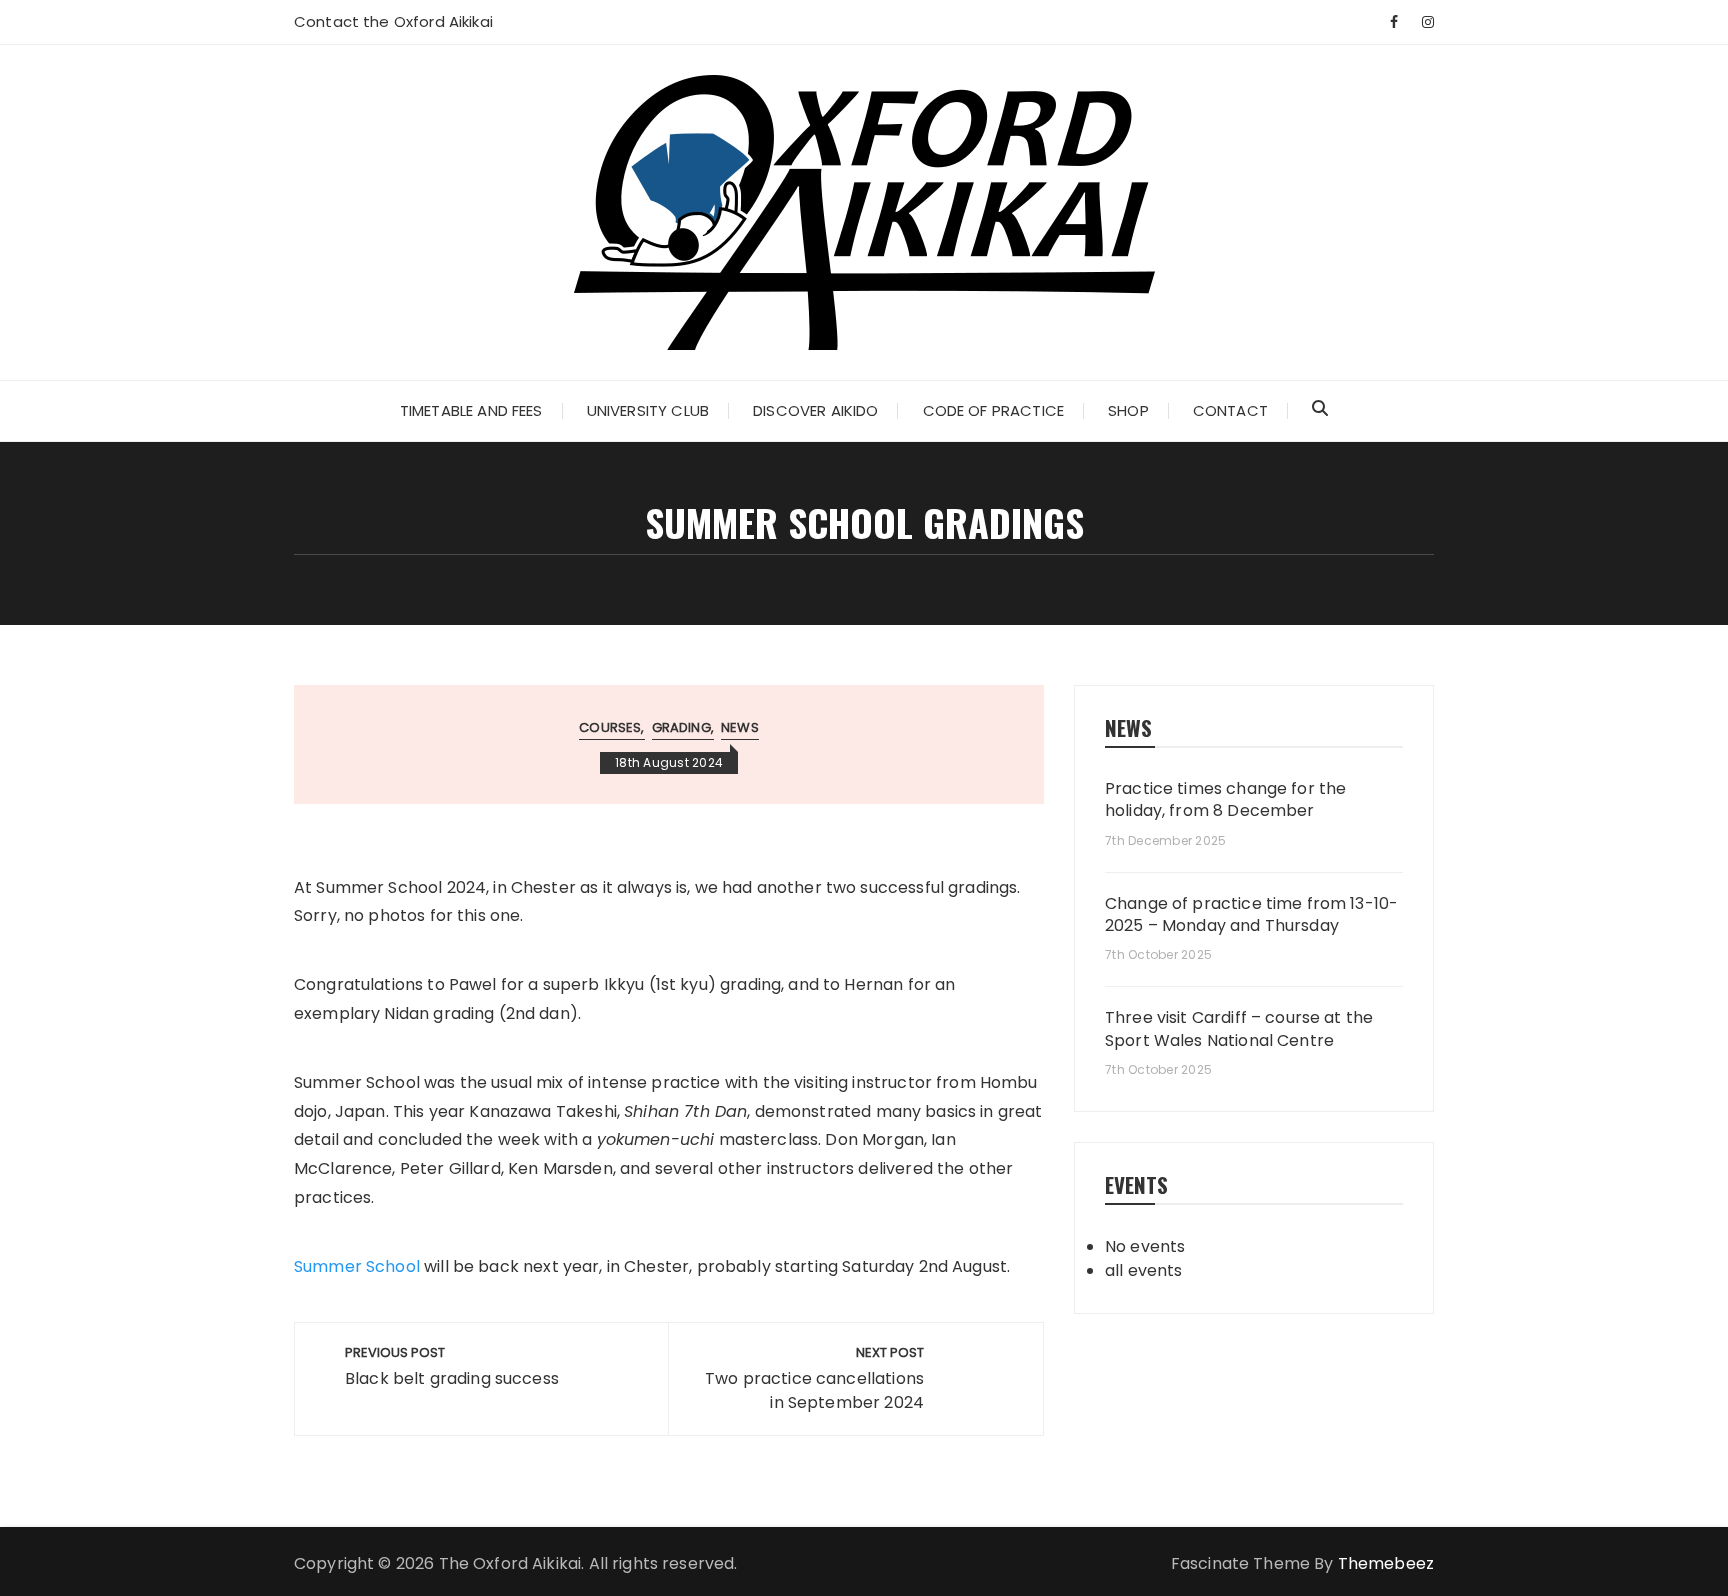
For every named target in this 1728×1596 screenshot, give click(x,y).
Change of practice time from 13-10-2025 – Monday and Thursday (1251, 915)
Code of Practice (993, 410)
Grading (681, 727)
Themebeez (1386, 1563)
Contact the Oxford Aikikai (393, 21)
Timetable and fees (471, 410)
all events (1144, 1270)
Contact (1230, 410)
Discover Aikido (815, 410)
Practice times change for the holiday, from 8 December (1225, 800)
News (740, 727)
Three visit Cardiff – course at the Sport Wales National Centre (1239, 1029)
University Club (648, 410)
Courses (610, 727)
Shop (1128, 410)
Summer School (357, 1266)
